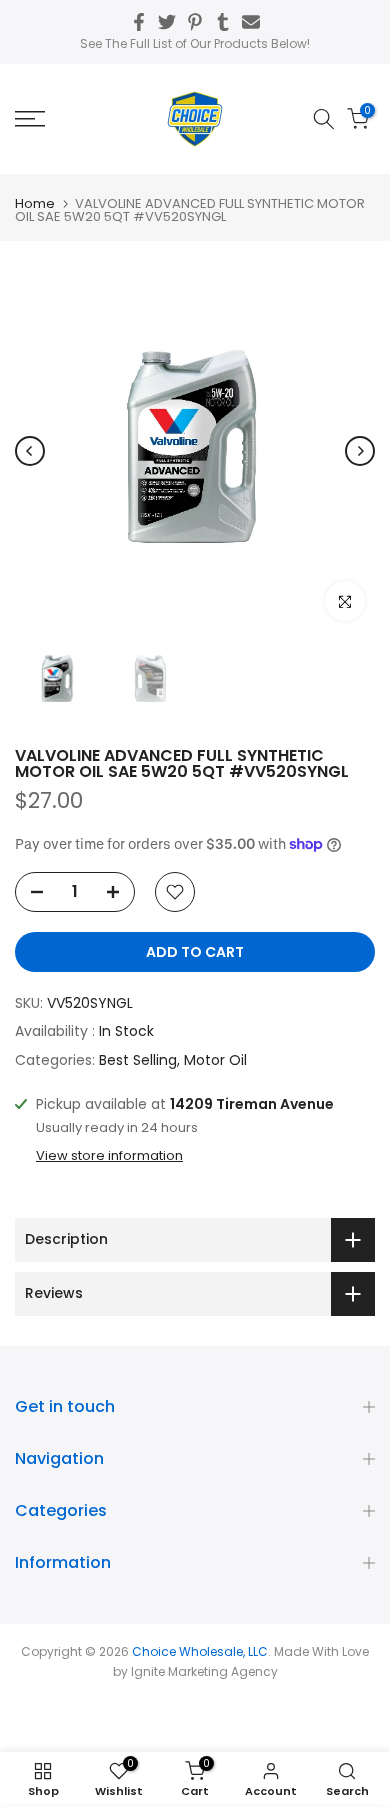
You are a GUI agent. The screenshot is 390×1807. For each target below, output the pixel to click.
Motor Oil (215, 1060)
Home (35, 203)
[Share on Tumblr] (223, 22)
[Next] (360, 451)
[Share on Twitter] (167, 22)
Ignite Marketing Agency (204, 1671)
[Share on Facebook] (139, 22)
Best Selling (138, 1060)
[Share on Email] (251, 22)
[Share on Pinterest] (195, 22)
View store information (109, 1156)
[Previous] (30, 451)
